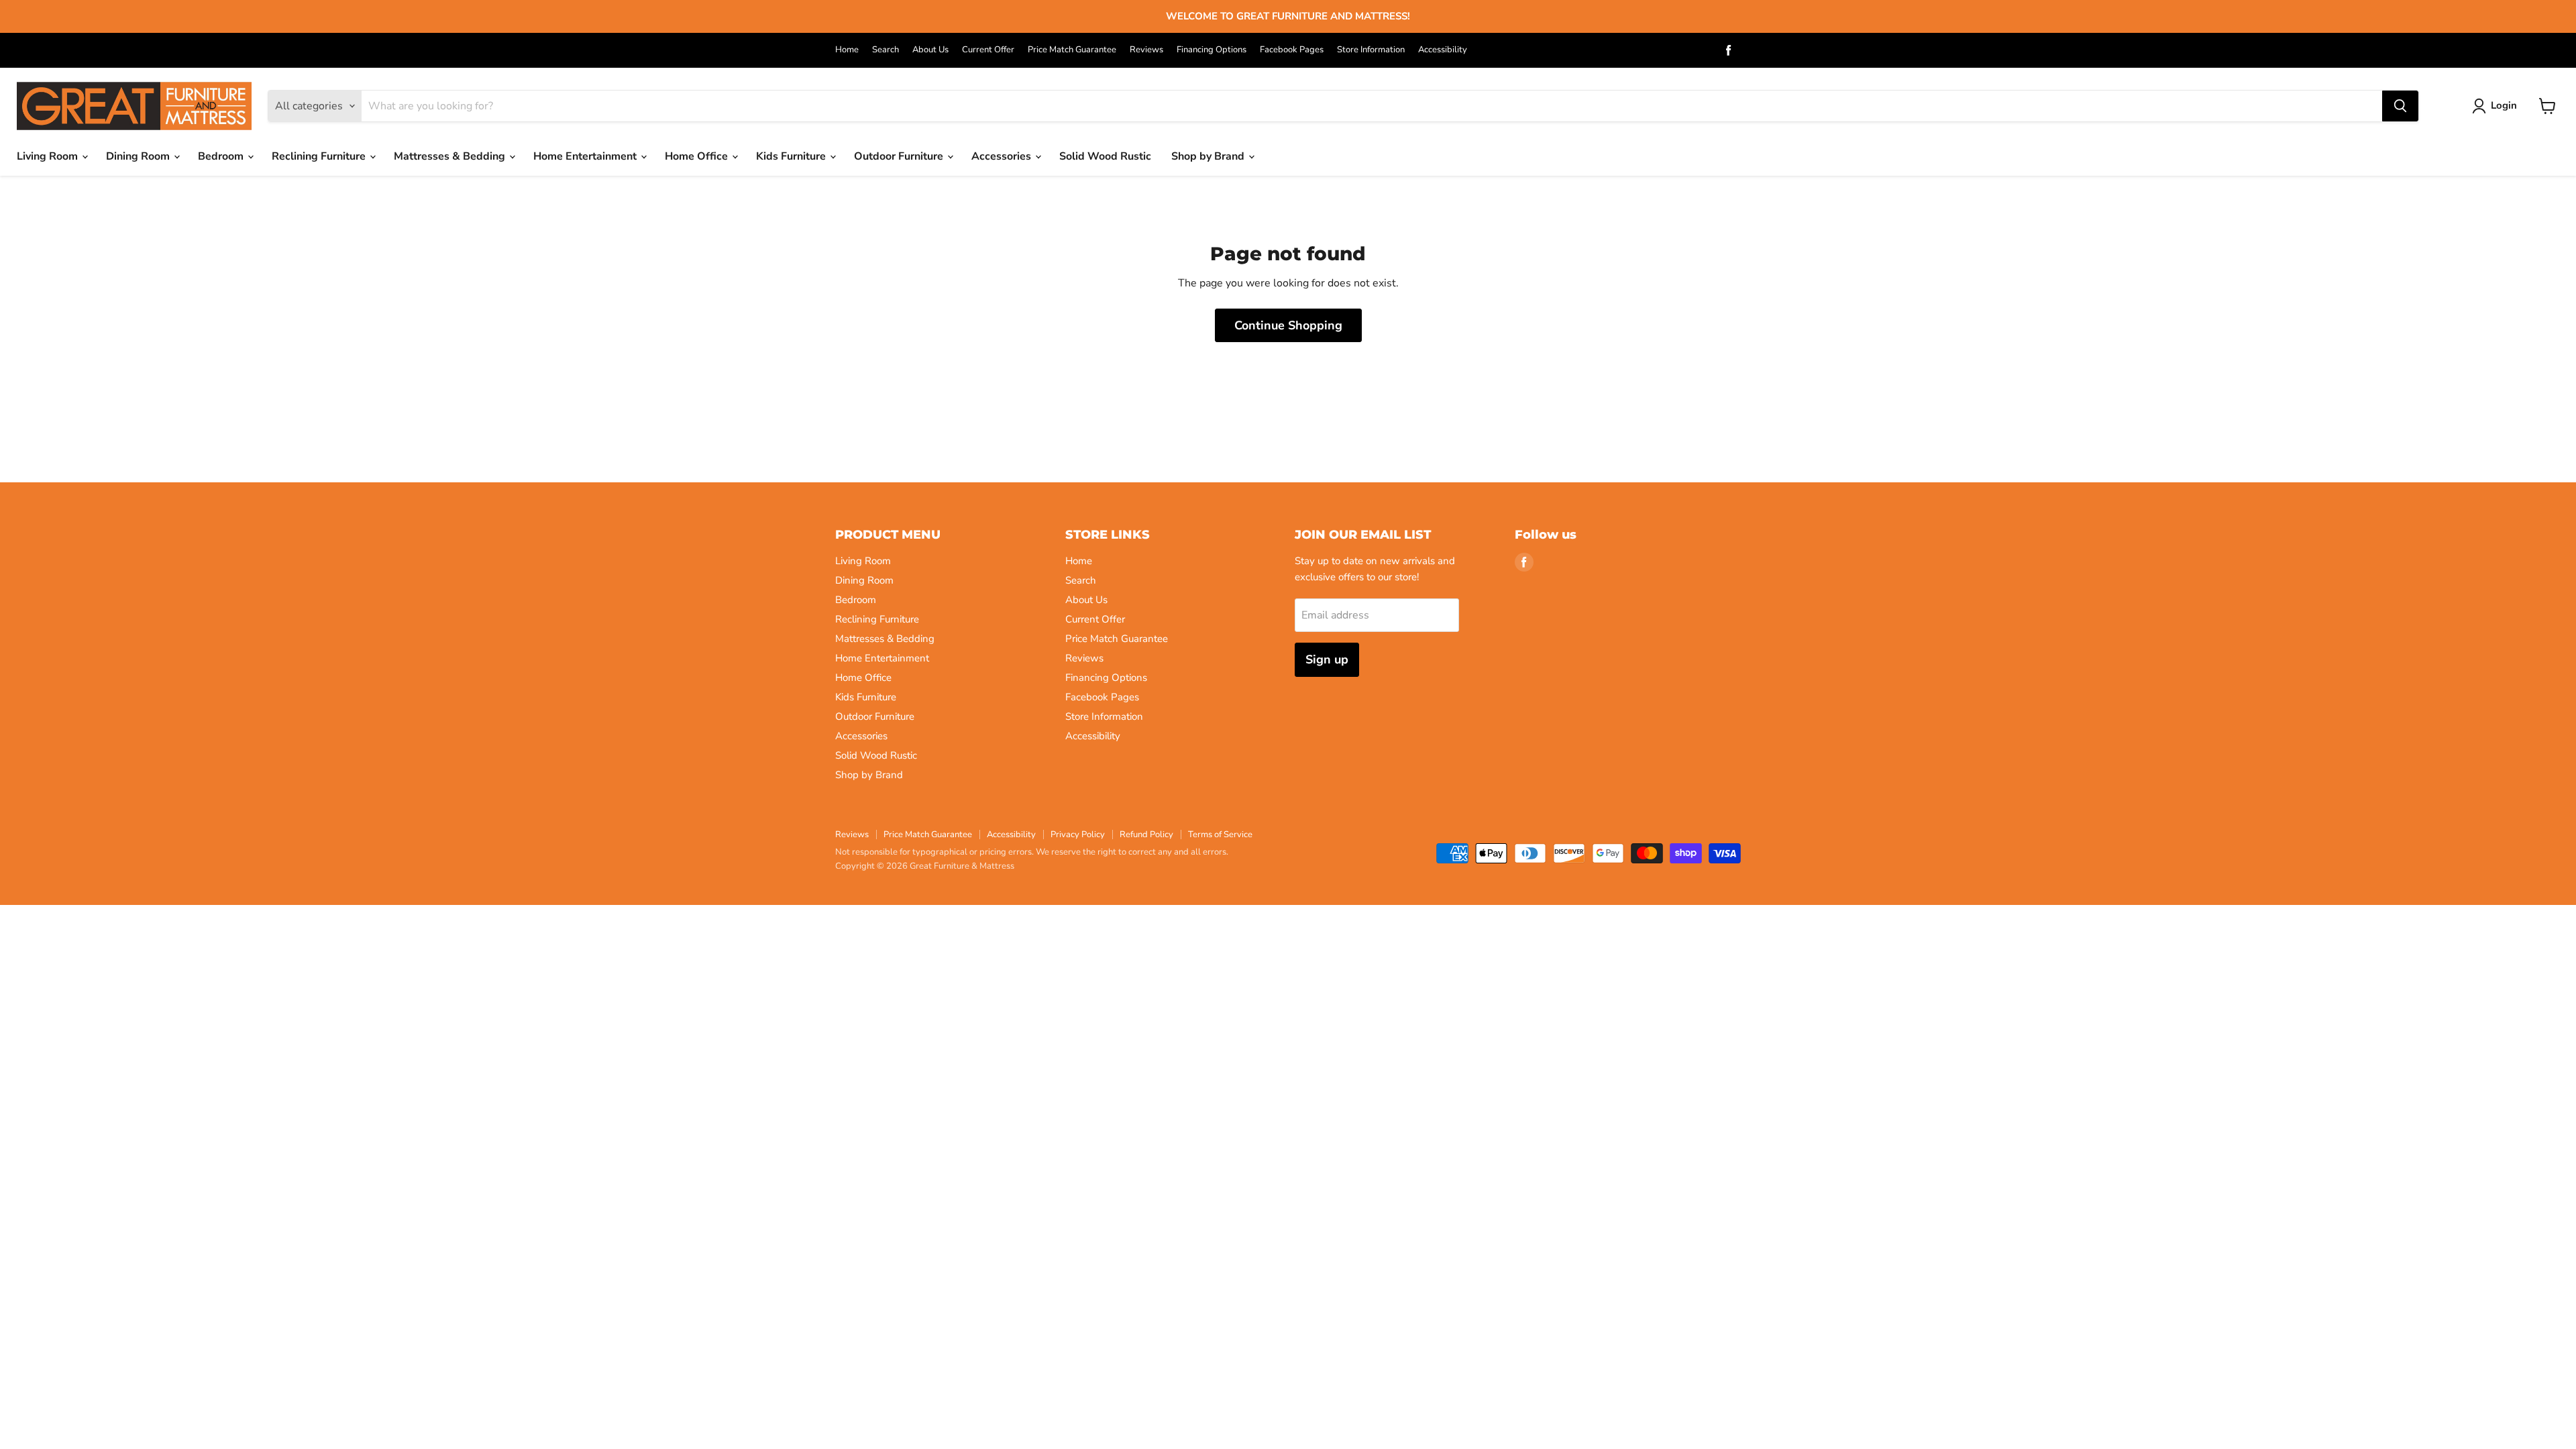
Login (2504, 105)
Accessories (1003, 156)
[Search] (2400, 106)
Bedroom (222, 156)
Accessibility (1443, 50)
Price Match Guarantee (1072, 50)
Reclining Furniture (320, 156)
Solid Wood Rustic (1105, 156)
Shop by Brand (1209, 156)
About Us (930, 50)
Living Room (49, 156)
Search (885, 50)
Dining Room (139, 156)
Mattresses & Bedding (451, 156)
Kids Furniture (792, 156)
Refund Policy (1146, 835)
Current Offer (988, 50)
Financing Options (1212, 50)
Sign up (1327, 659)
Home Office (698, 156)
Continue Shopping (1288, 325)
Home (847, 50)
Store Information (1371, 50)
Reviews (1146, 50)
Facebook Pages (1292, 50)
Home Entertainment (586, 156)
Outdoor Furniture (900, 156)
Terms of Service (1220, 835)
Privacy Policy (1078, 835)
